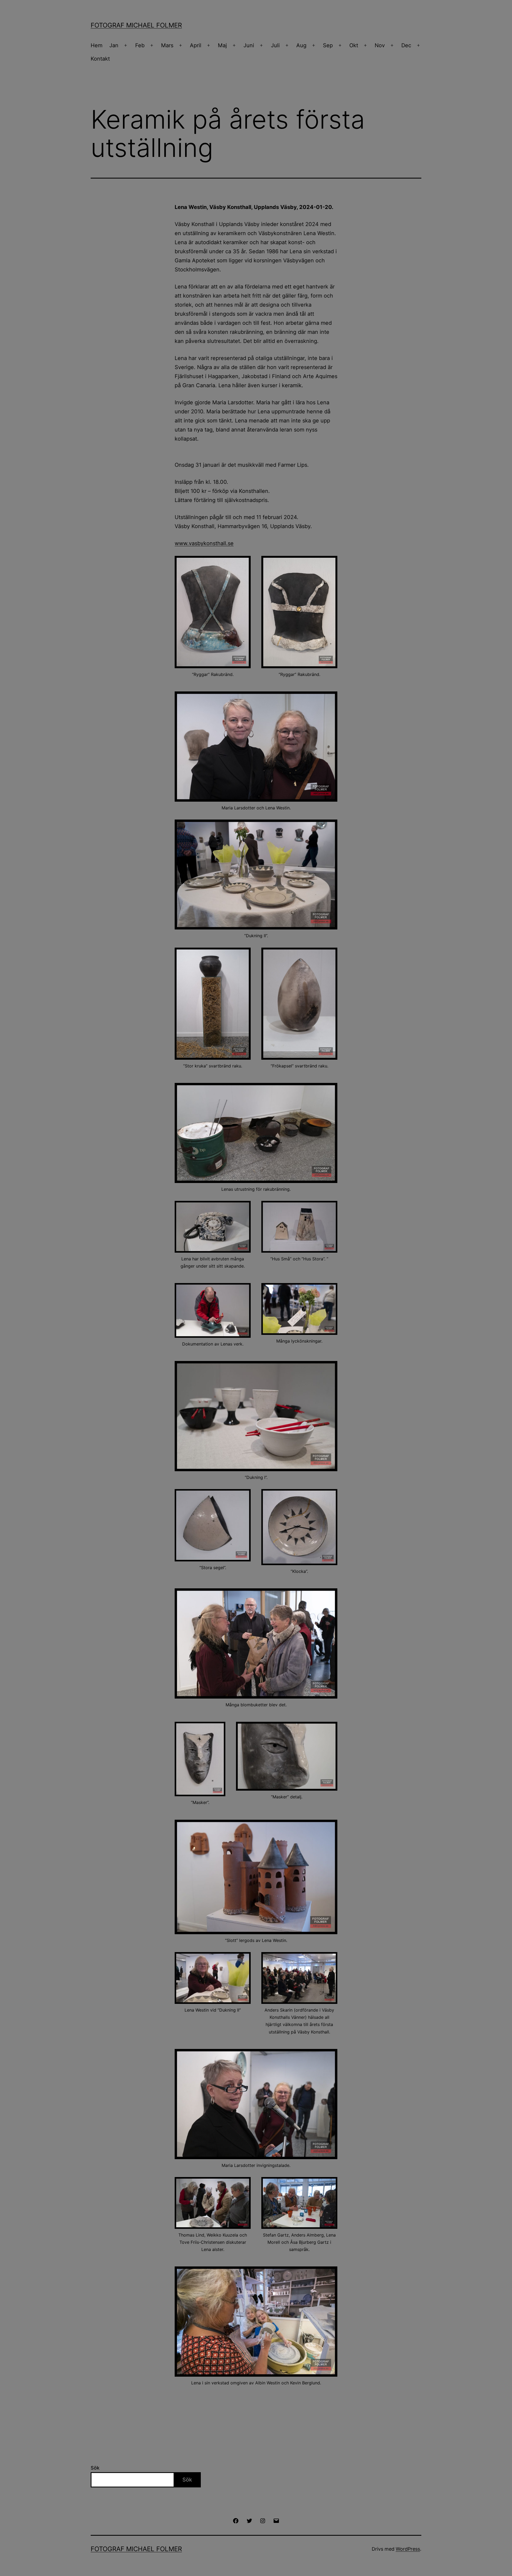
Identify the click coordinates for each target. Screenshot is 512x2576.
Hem (97, 45)
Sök (95, 2468)
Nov (380, 45)
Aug (301, 45)
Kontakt (100, 59)
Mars (167, 45)
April (196, 45)
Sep (328, 45)
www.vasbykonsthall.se (204, 543)
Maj (222, 45)
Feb (140, 45)
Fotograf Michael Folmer (136, 25)
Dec (406, 45)
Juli (275, 45)
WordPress (408, 2549)
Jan (114, 45)
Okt (354, 45)
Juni (249, 45)
